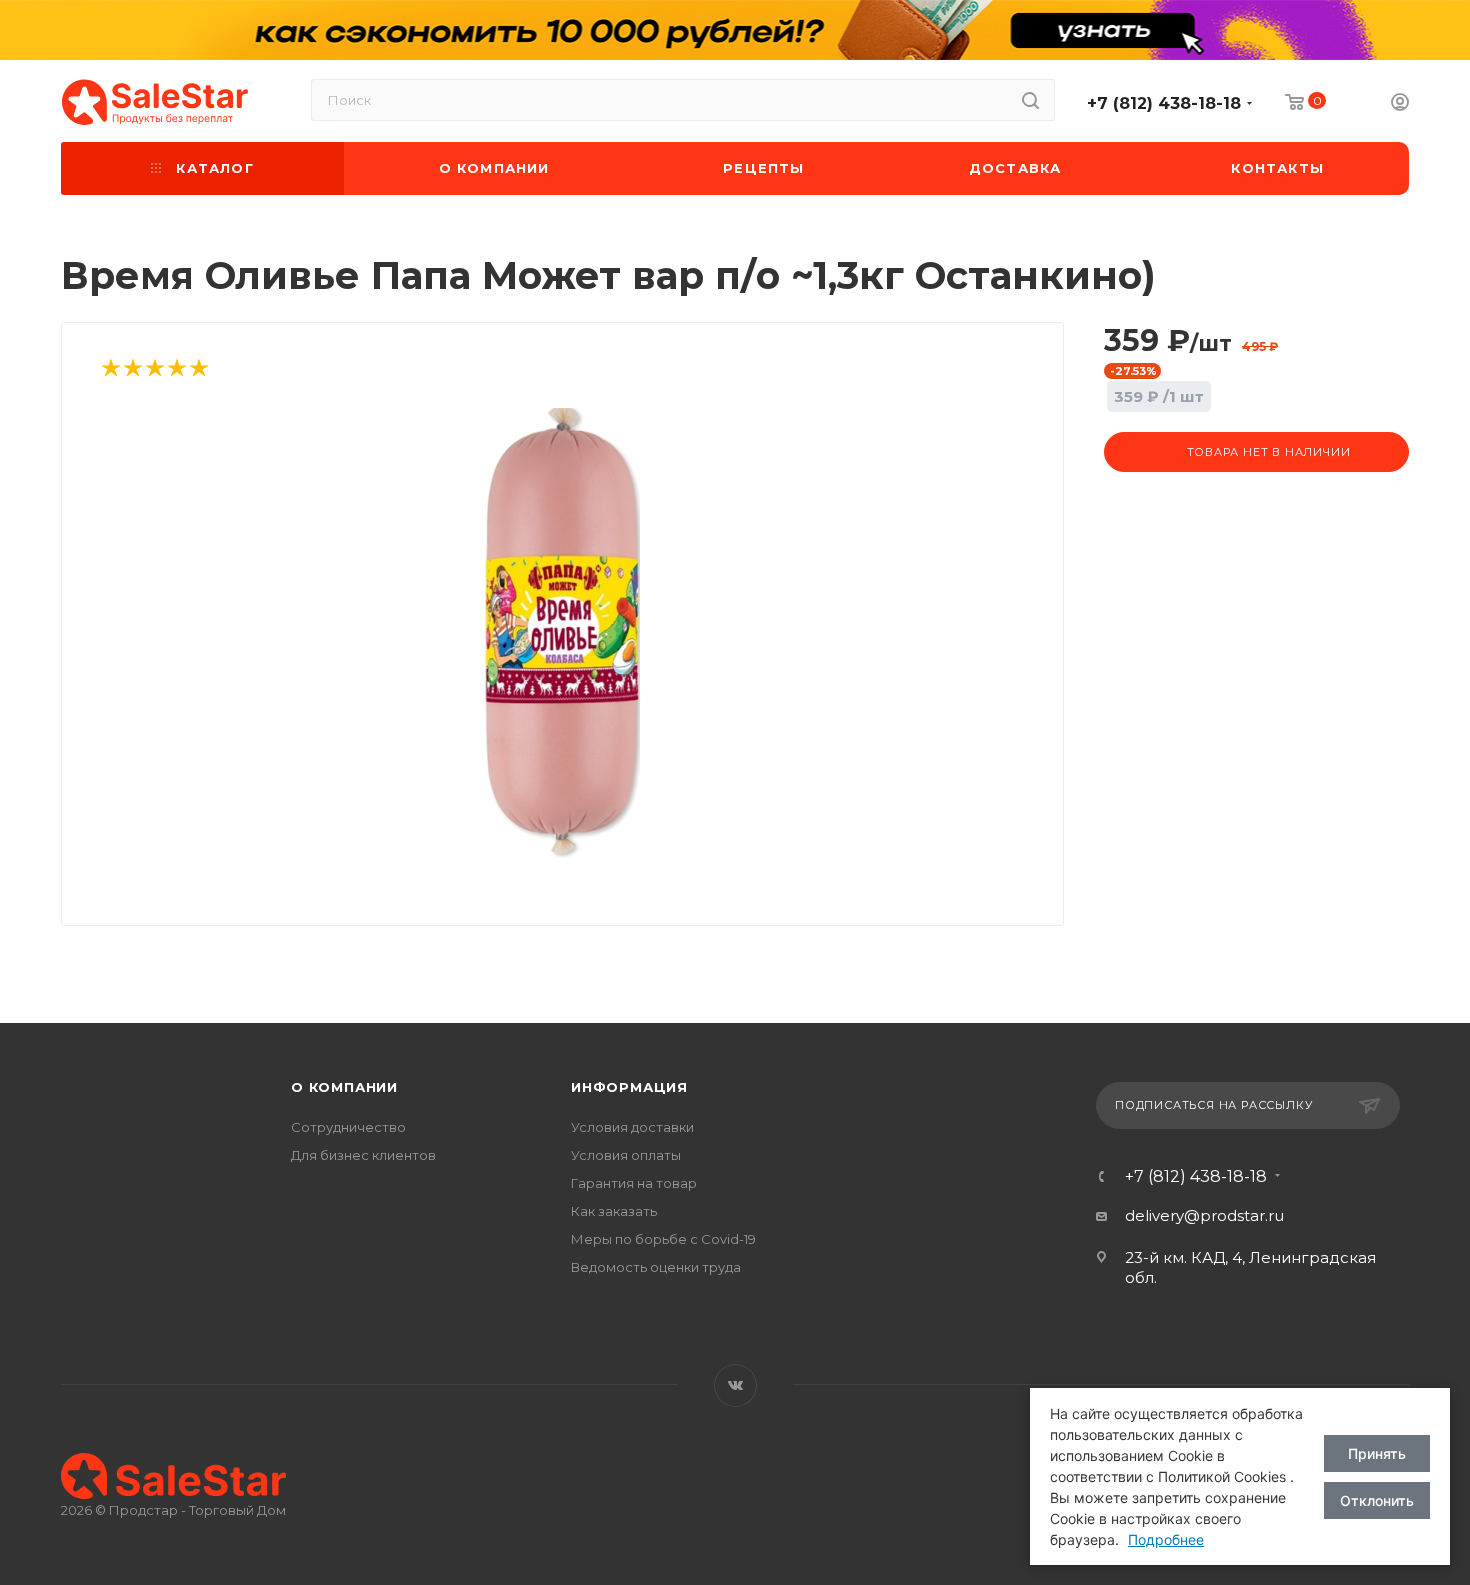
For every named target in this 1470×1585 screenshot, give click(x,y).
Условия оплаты (626, 1155)
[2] (132, 369)
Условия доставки (632, 1127)
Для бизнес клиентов (363, 1155)
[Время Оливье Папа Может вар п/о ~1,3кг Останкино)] (563, 633)
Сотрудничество (348, 1127)
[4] (176, 369)
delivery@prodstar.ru (1204, 1215)
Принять (1377, 1453)
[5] (198, 369)
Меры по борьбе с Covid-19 (663, 1239)
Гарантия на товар (634, 1183)
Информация (629, 1087)
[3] (154, 369)
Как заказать (614, 1211)
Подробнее (1166, 1539)
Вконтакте (735, 1385)
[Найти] (1030, 100)
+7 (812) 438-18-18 (1164, 103)
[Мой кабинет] (1400, 104)
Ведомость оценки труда (656, 1267)
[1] (110, 369)
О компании (344, 1087)
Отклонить (1377, 1500)
